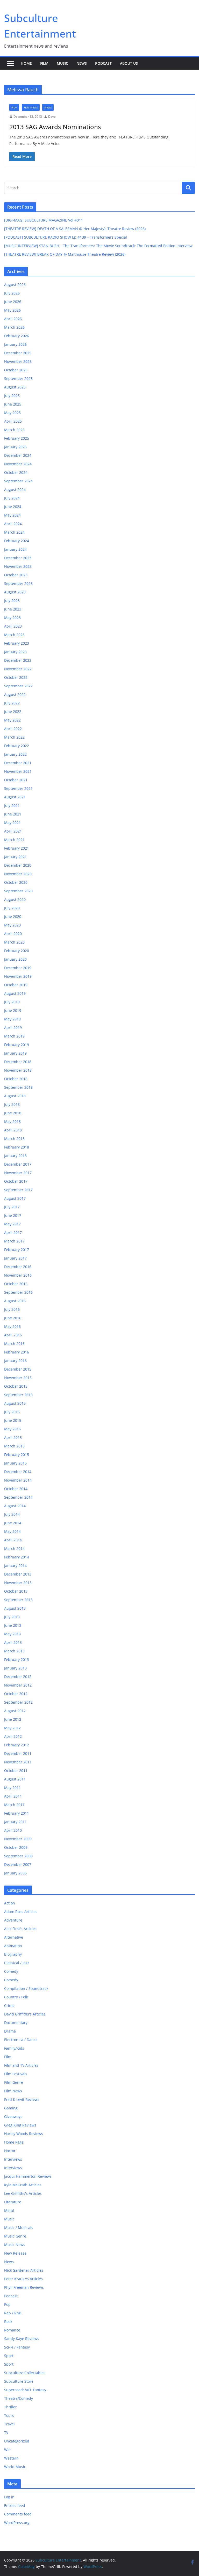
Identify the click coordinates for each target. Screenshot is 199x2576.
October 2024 (16, 472)
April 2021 (13, 831)
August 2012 (15, 1711)
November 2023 (18, 566)
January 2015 (15, 1463)
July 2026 (12, 293)
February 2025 (17, 438)
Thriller (10, 2407)
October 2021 (16, 780)
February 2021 (17, 848)
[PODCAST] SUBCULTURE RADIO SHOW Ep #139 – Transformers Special (66, 237)
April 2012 (13, 1736)
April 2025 (13, 421)
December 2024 (18, 455)
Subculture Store (19, 2381)
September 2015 (18, 1395)
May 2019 (12, 1019)
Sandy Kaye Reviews (22, 2339)
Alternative (14, 1937)
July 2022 (12, 703)
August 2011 (15, 1779)
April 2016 (13, 1335)
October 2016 (16, 1284)
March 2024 (14, 532)
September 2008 (18, 1856)
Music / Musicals (19, 2228)
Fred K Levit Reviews (22, 2099)
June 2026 (13, 302)
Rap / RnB (13, 2313)
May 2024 (12, 515)
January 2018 (15, 1156)
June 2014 (13, 1523)
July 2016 (12, 1309)
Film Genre (14, 2082)
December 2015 (18, 1369)
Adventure (13, 1920)
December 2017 (18, 1164)
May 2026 (12, 310)
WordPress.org (17, 2523)
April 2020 (13, 934)
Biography (13, 1954)
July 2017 (12, 1207)
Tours (9, 2415)
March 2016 (14, 1344)
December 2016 (18, 1267)
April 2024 (13, 524)
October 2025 (16, 370)
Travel (9, 2424)
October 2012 (16, 1694)
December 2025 (18, 353)
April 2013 (13, 1642)
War (8, 2450)
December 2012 (18, 1677)
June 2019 (13, 1010)
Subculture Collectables (25, 2373)
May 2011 (12, 1788)
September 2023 (18, 583)
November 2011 (18, 1762)
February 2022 (17, 746)
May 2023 (12, 618)
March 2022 (14, 737)
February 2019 (17, 1045)
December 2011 (18, 1753)
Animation (13, 1946)
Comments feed (18, 2514)
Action (10, 1903)
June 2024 (13, 507)
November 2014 (18, 1480)
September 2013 (18, 1600)
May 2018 (12, 1121)
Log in (9, 2497)
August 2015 (15, 1403)
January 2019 (15, 1053)
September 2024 (18, 481)
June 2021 (13, 814)
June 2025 (13, 404)
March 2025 (14, 430)
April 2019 (13, 1028)
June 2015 (13, 1420)
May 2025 (12, 413)
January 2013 (15, 1668)
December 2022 (18, 660)
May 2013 (12, 1634)
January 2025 (15, 447)
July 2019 (12, 1002)
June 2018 (13, 1113)
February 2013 (17, 1659)
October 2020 (16, 882)
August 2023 (15, 592)
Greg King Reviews (20, 2125)
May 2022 (12, 720)
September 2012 (18, 1702)
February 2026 (17, 336)
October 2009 (16, 1847)
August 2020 (15, 899)
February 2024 (17, 541)
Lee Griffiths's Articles (23, 2193)
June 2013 (13, 1625)
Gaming (11, 2108)
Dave (52, 117)
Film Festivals (16, 2074)
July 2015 (12, 1412)
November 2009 (18, 1839)
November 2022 (18, 669)
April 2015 (13, 1437)
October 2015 (16, 1386)
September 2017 (18, 1190)
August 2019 (15, 993)
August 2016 (15, 1301)
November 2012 (18, 1685)
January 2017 (15, 1258)
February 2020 (17, 951)
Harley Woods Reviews (24, 2134)
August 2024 (15, 490)
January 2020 (15, 959)
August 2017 (15, 1198)
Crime (9, 2005)
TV (6, 2433)
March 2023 (14, 635)
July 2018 (12, 1104)
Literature (13, 2202)
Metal (9, 2210)
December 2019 (18, 968)
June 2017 (13, 1215)
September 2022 (18, 686)
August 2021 (15, 797)
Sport (9, 2356)
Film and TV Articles (21, 2065)
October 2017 (16, 1181)
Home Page (14, 2142)
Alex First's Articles (20, 1929)
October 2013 (16, 1591)
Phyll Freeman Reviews (24, 2287)
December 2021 (18, 763)
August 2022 (15, 694)
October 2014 (16, 1489)
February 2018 (17, 1147)
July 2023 (12, 601)
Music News (15, 2245)
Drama (10, 2031)
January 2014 (15, 1566)
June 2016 (13, 1318)
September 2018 (18, 1087)
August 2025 (15, 387)
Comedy (11, 1971)
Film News (31, 107)
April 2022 (13, 729)
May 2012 (12, 1728)
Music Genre (15, 2236)
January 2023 (15, 652)
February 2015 (17, 1455)
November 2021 (18, 771)
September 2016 (18, 1292)
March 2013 (14, 1651)
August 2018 (15, 1096)
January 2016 (15, 1361)
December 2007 (18, 1864)
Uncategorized (17, 2441)
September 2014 (18, 1497)
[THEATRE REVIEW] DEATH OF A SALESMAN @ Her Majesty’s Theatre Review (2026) (75, 229)
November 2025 (18, 361)
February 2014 (17, 1557)
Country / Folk (16, 1997)
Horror (10, 2151)
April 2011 (13, 1796)
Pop (7, 2304)
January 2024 (15, 549)
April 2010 (13, 1830)
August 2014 (15, 1506)
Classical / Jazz (17, 1963)
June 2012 (13, 1719)
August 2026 (15, 285)
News (82, 63)
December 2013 (18, 1574)
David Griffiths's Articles (25, 2014)
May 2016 (12, 1326)
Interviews (13, 2159)
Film (44, 63)
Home (26, 63)
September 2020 (18, 891)
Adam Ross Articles (21, 1912)
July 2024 (12, 498)
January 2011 (15, 1822)
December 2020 (18, 865)
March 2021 (14, 840)
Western (11, 2458)
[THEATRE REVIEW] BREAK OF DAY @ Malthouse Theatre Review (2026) (65, 254)
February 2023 (17, 643)
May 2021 (12, 823)
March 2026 (14, 327)
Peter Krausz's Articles (23, 2279)
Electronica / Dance (21, 2040)
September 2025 (18, 378)
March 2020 (14, 942)
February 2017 (17, 1250)
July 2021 (12, 805)
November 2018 (18, 1070)
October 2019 (16, 985)
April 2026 (13, 319)
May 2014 (12, 1531)
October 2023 (16, 575)
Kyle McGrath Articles (23, 2185)
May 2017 (12, 1224)
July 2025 (12, 396)
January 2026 (15, 344)
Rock (8, 2321)
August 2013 (15, 1608)
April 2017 (13, 1232)
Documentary (16, 2023)
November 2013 (18, 1583)
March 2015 (14, 1446)
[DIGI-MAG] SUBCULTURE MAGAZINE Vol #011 (44, 220)
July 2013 (12, 1617)
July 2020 (12, 908)
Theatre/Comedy (19, 2398)
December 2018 (18, 1062)
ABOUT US (129, 63)
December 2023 (18, 558)
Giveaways (13, 2117)
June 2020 (13, 917)
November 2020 (18, 874)
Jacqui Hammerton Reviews (28, 2176)
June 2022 (13, 712)
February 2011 (17, 1813)
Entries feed (15, 2505)
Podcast (103, 63)
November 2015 (18, 1378)
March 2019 (14, 1036)
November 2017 (18, 1173)
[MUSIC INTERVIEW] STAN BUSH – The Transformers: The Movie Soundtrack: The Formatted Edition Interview (98, 246)
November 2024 (18, 464)
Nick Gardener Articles (24, 2270)
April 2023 (13, 626)
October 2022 (16, 677)
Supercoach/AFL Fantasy (25, 2390)
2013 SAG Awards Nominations (55, 127)
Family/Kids (14, 2048)
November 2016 (18, 1275)
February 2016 (17, 1352)
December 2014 (18, 1472)
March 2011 (14, 1805)
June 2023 (13, 609)
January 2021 (15, 857)
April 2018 (13, 1130)
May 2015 (12, 1429)
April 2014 (13, 1540)
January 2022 (15, 754)
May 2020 (12, 925)
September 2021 (18, 788)
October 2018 (16, 1079)
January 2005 (15, 1873)
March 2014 (14, 1548)
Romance (12, 2330)
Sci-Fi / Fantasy (17, 2347)
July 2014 (12, 1514)
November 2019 (18, 976)
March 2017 (14, 1241)
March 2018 (14, 1139)
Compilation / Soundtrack (26, 1988)
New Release (15, 2253)
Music (62, 63)
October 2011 (16, 1771)
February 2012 (17, 1745)
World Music (15, 2467)
